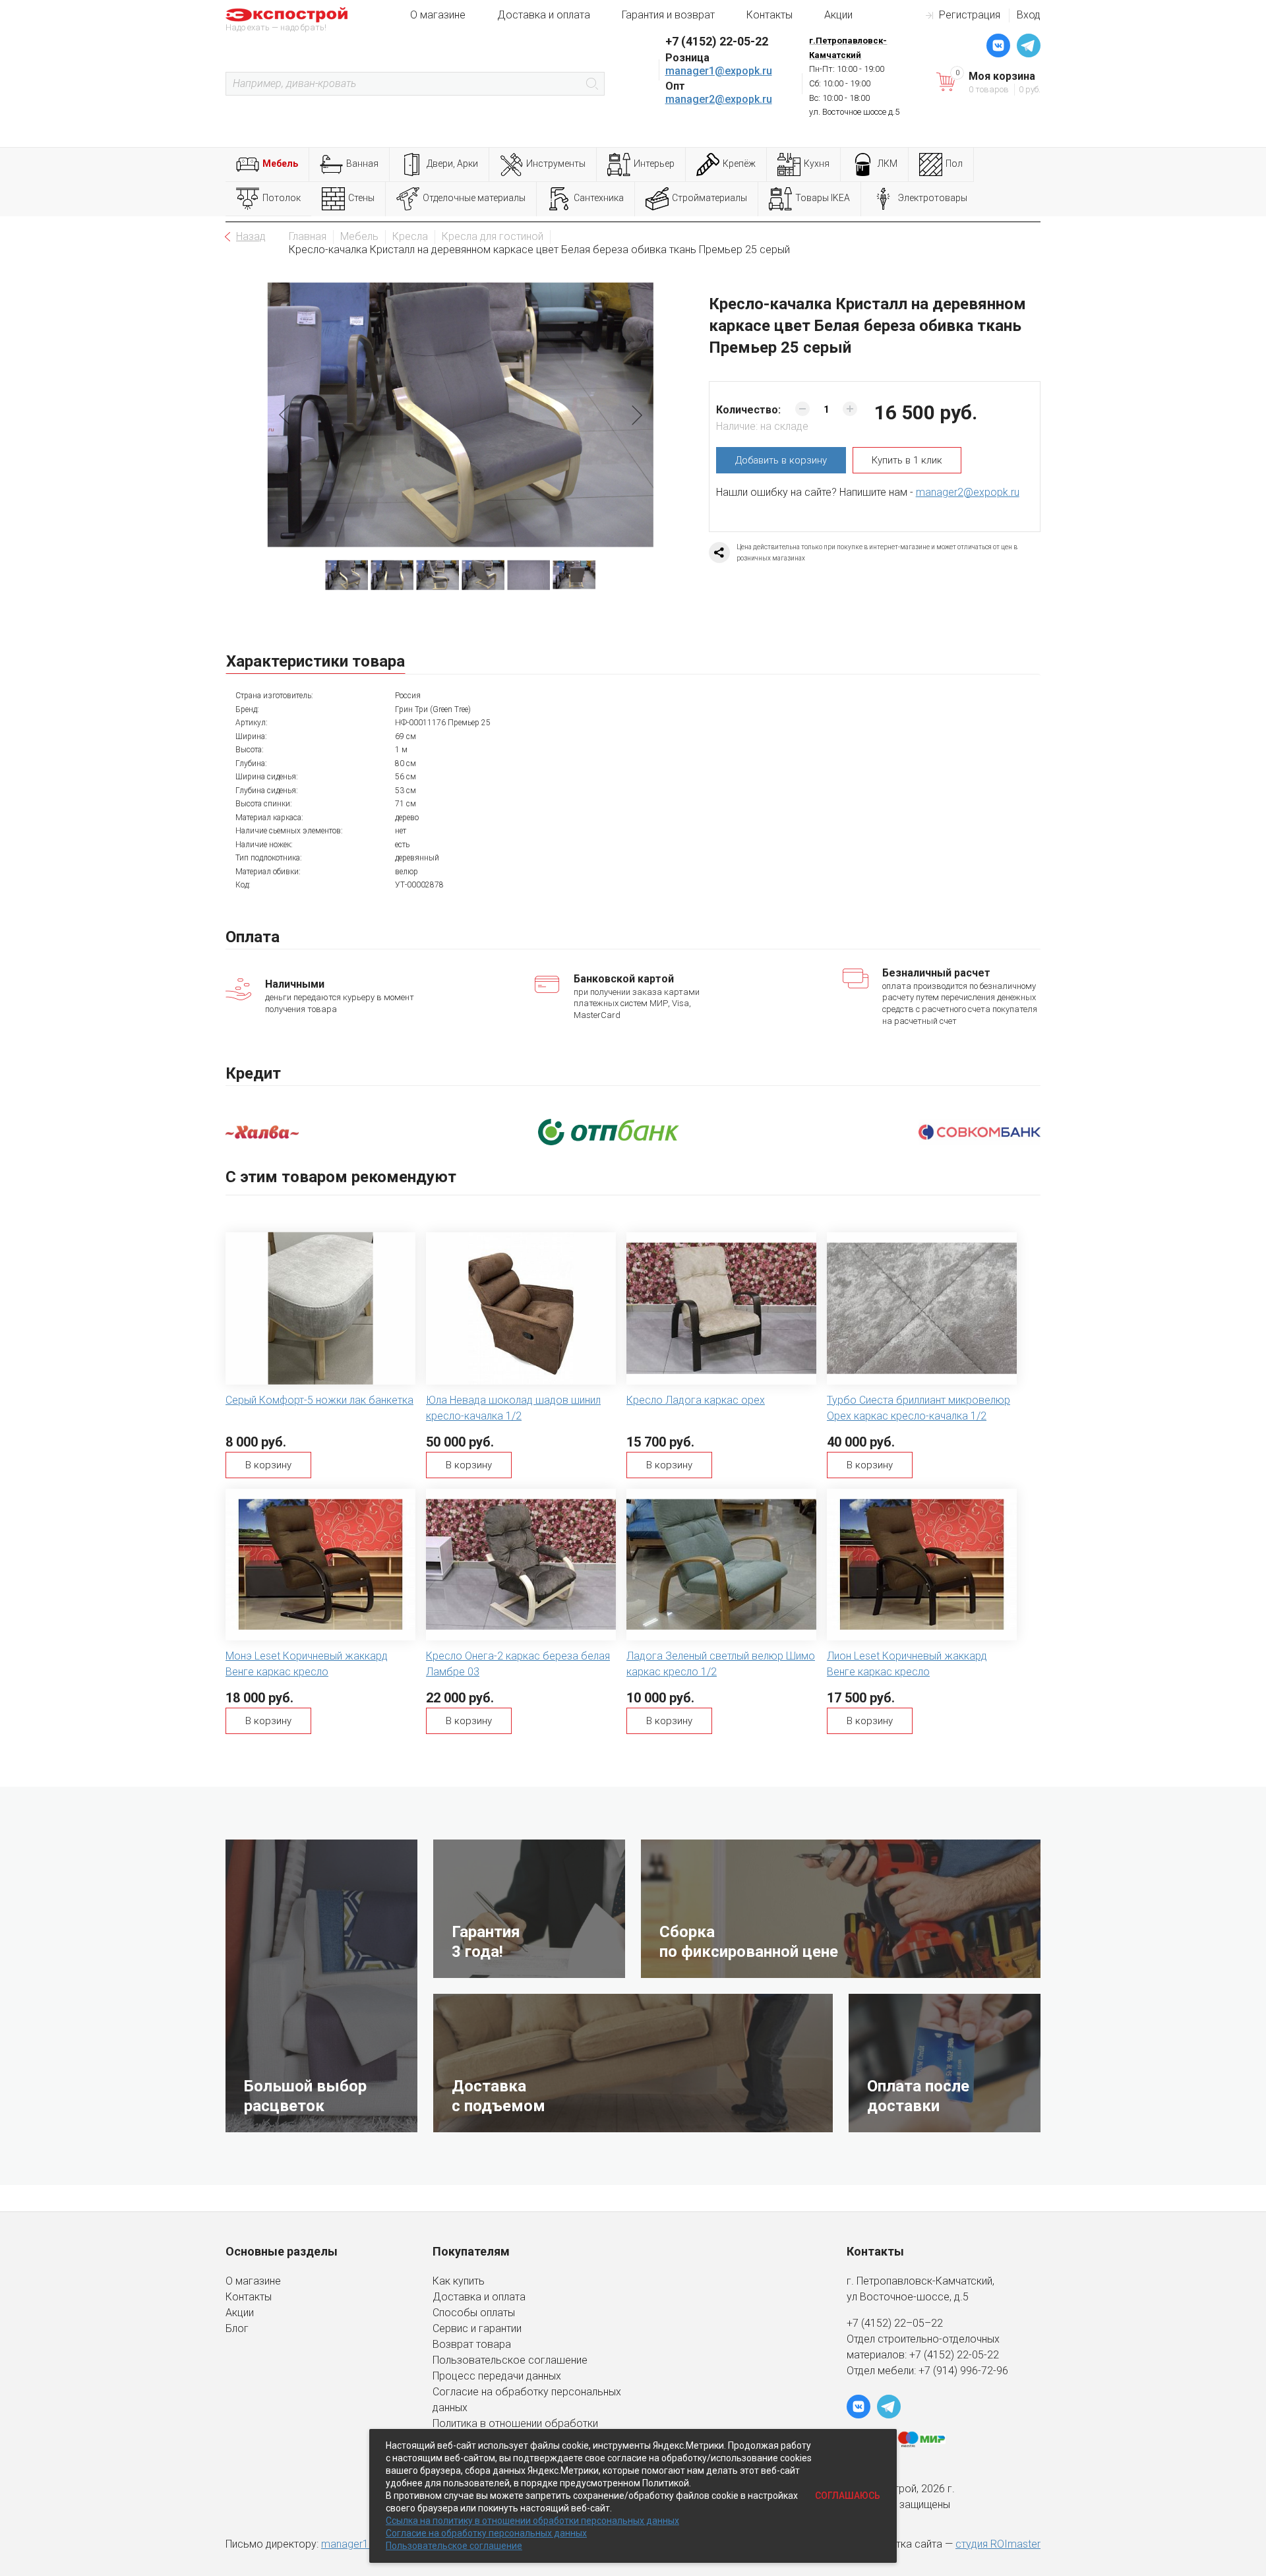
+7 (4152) (933, 2355)
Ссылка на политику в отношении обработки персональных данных (532, 2521)
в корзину (781, 460)
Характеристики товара (316, 661)
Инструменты (556, 164)
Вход (1029, 15)
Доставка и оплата (544, 15)
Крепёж (739, 164)
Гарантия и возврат (668, 15)
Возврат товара (472, 2344)
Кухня (817, 164)
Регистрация (970, 15)
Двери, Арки (452, 164)
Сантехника (599, 198)
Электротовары (933, 198)
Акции (838, 15)
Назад (251, 236)
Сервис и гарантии (477, 2328)
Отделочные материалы (474, 198)
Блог (237, 2328)
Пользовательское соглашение (510, 2360)
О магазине (438, 15)
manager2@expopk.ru (719, 99)
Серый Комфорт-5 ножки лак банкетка (319, 1400)
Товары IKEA (823, 198)
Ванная (362, 164)
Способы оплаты (474, 2313)
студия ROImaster (998, 2544)
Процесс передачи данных (497, 2376)
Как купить (459, 2281)
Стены (361, 198)
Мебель (280, 164)
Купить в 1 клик (907, 460)
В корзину (268, 1465)
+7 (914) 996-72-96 (963, 2371)
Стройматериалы (709, 198)
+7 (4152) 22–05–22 (895, 2323)
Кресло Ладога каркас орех (696, 1400)
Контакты (769, 15)
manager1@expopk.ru (719, 71)
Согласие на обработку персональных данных (486, 2533)
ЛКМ (888, 164)
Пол (954, 164)
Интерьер (654, 164)
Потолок (282, 198)
